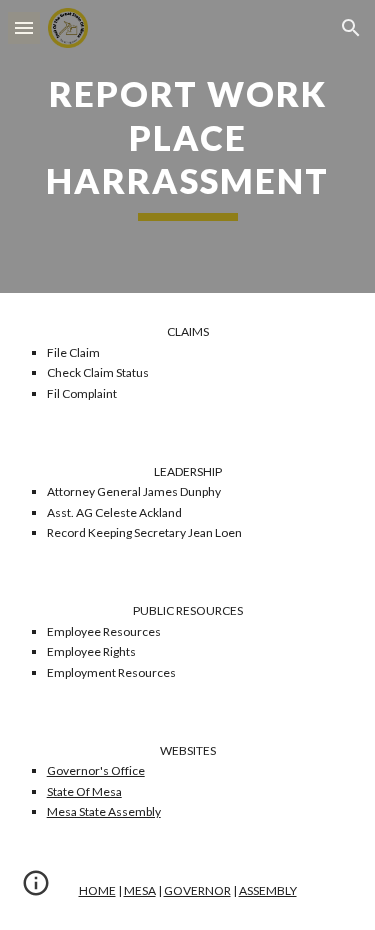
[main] (188, 146)
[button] (24, 27)
